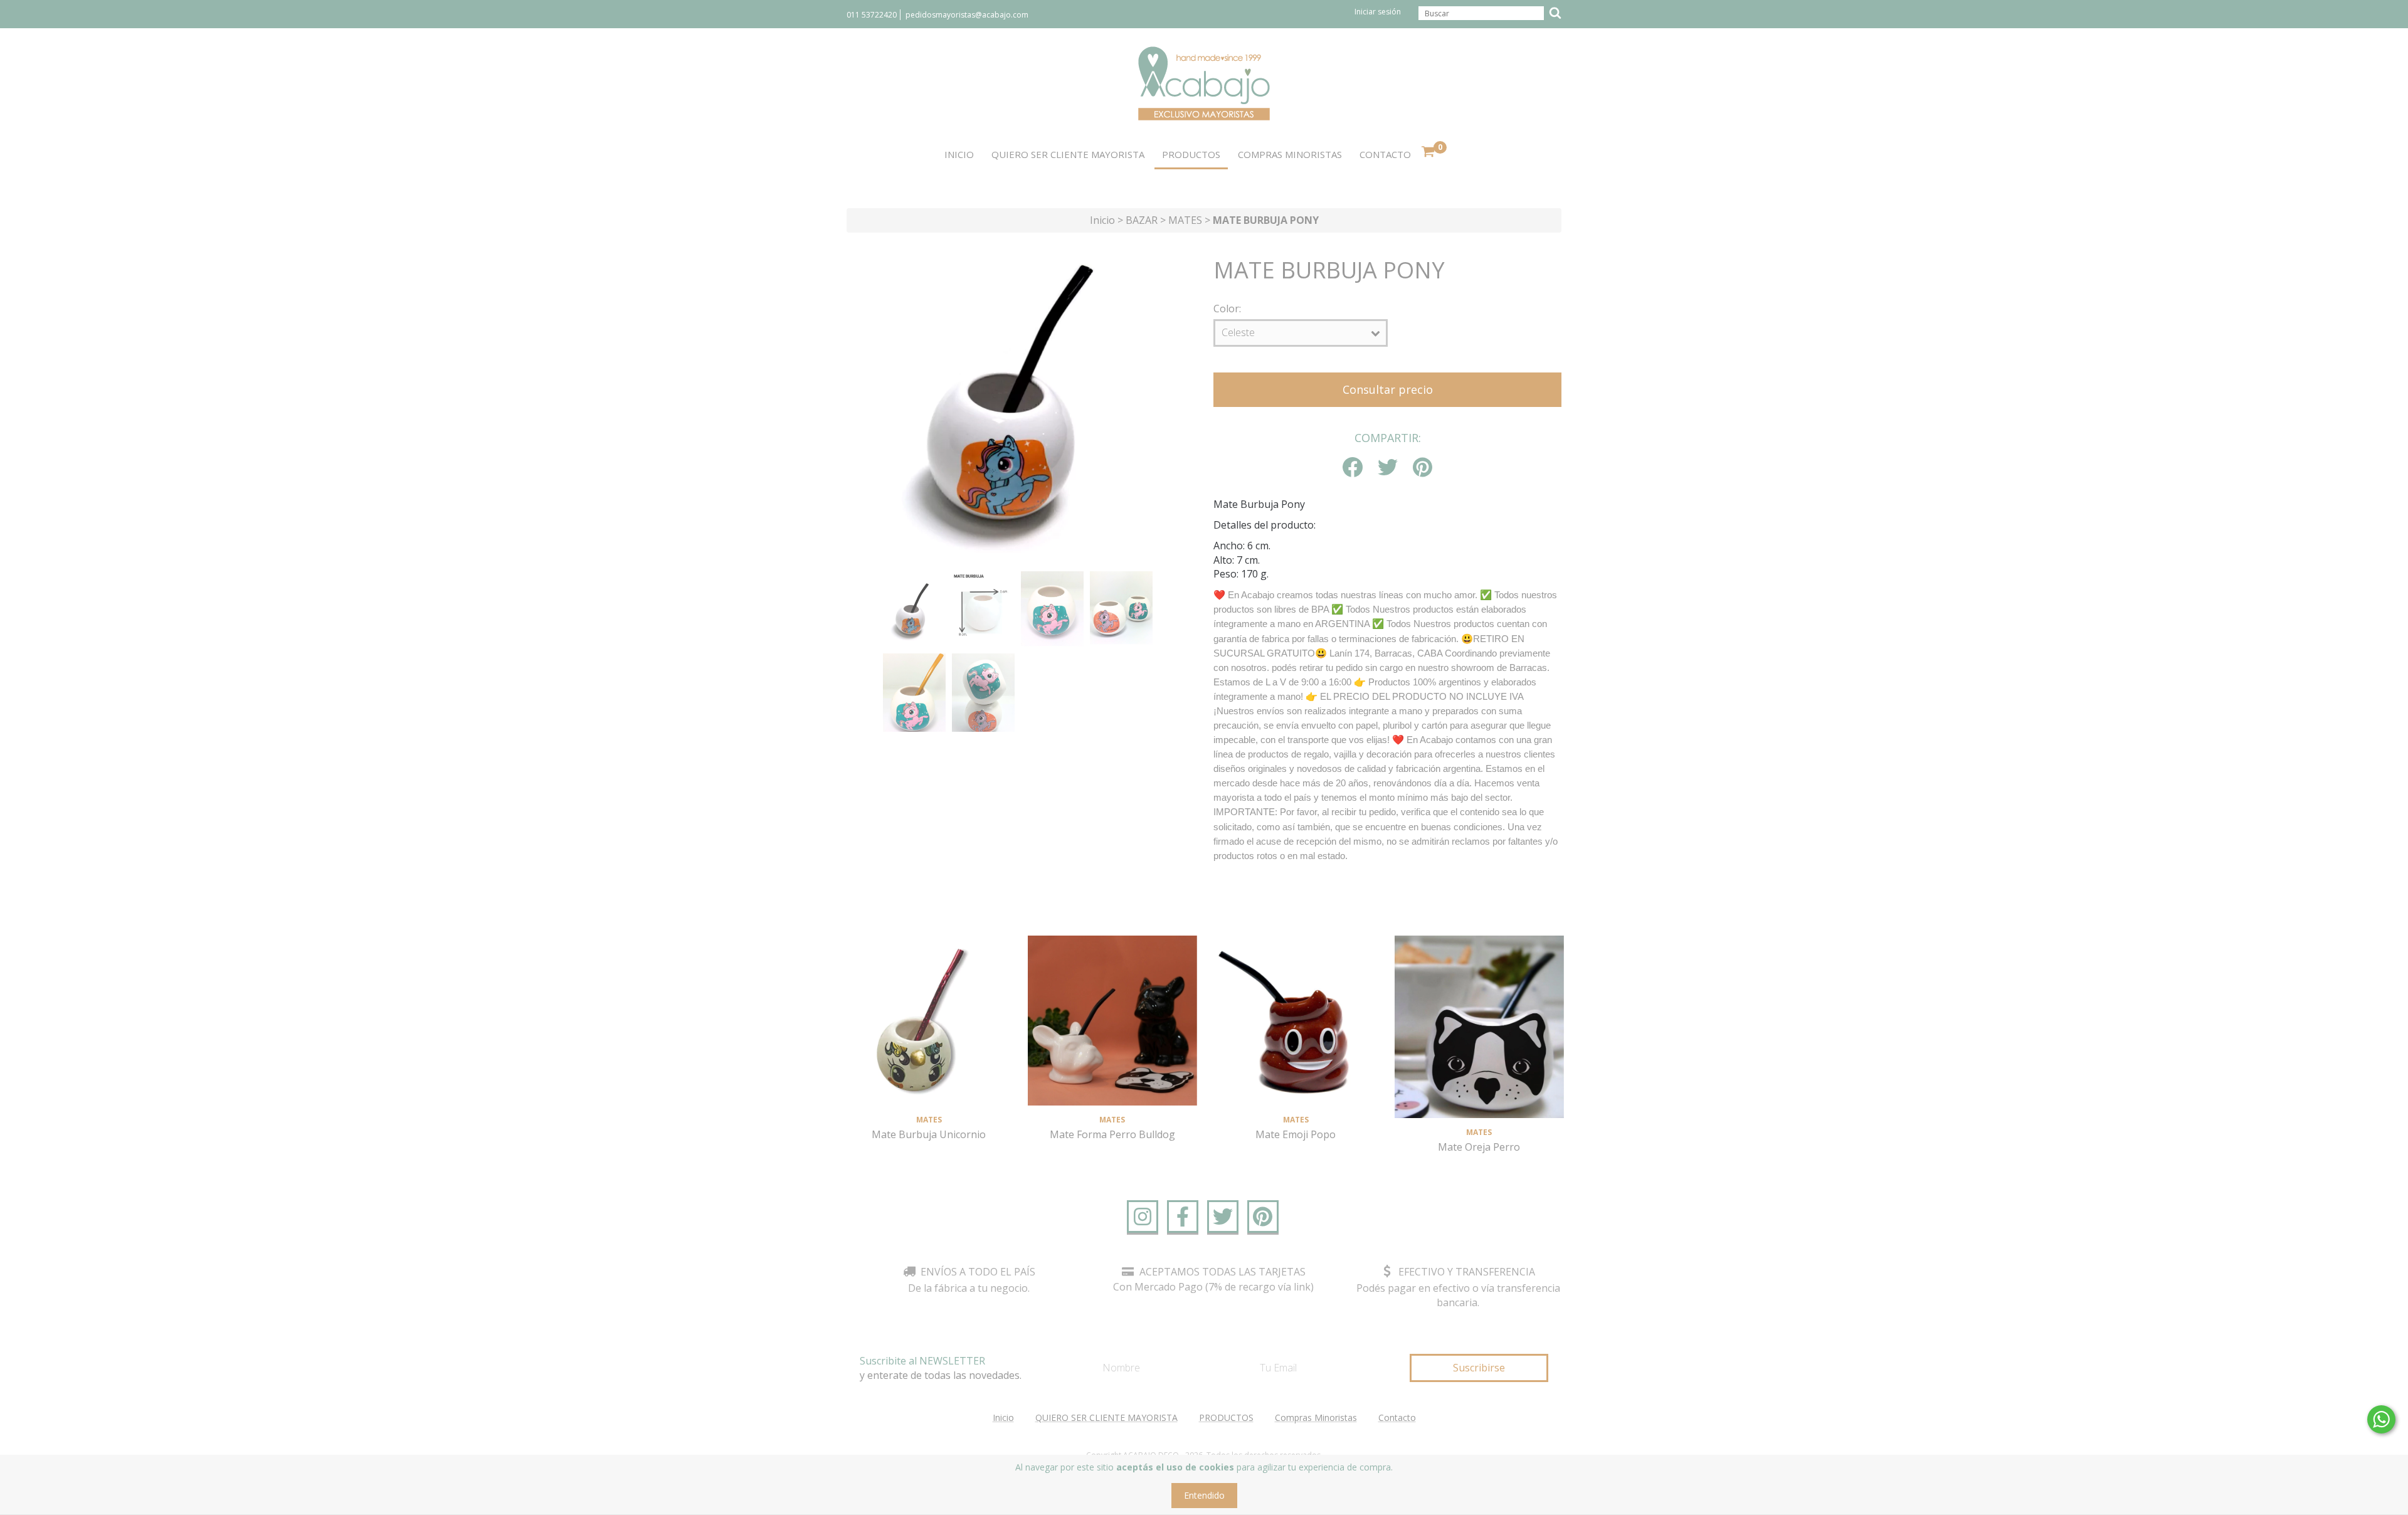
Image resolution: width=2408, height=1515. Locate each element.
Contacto (1385, 154)
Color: (1227, 309)
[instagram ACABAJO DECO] (1143, 1217)
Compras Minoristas (1290, 154)
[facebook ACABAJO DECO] (1183, 1217)
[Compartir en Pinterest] (1423, 468)
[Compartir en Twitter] (1388, 468)
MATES (1185, 220)
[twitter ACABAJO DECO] (1223, 1217)
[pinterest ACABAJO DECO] (1263, 1217)
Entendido (1204, 1495)
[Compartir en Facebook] (1353, 468)
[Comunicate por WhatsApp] (2381, 1419)
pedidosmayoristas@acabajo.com (967, 15)
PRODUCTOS (1191, 154)
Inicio (959, 154)
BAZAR (1142, 220)
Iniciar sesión (1378, 12)
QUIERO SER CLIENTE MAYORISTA (1068, 154)
